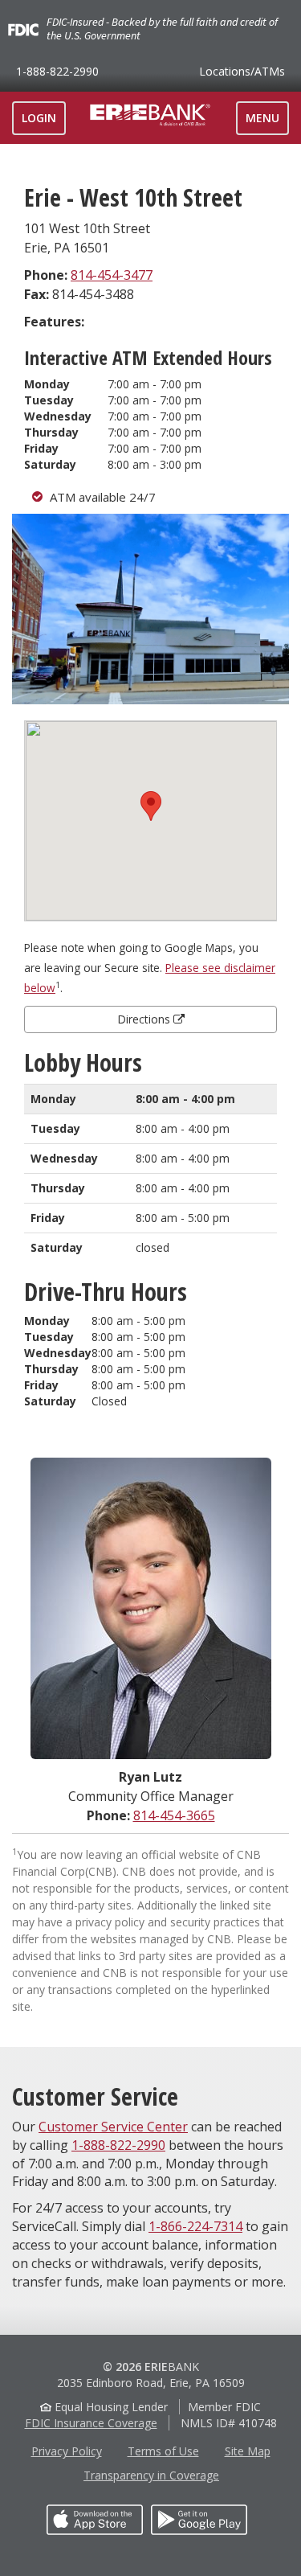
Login (39, 118)
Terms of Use (163, 2451)
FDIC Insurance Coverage (91, 2423)
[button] (151, 806)
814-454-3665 (174, 1815)
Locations (242, 71)
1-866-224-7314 (195, 2226)
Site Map (248, 2451)
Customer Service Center (113, 2127)
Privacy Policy (67, 2451)
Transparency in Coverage (151, 2475)
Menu (267, 122)
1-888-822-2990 (57, 71)
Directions (145, 1019)
